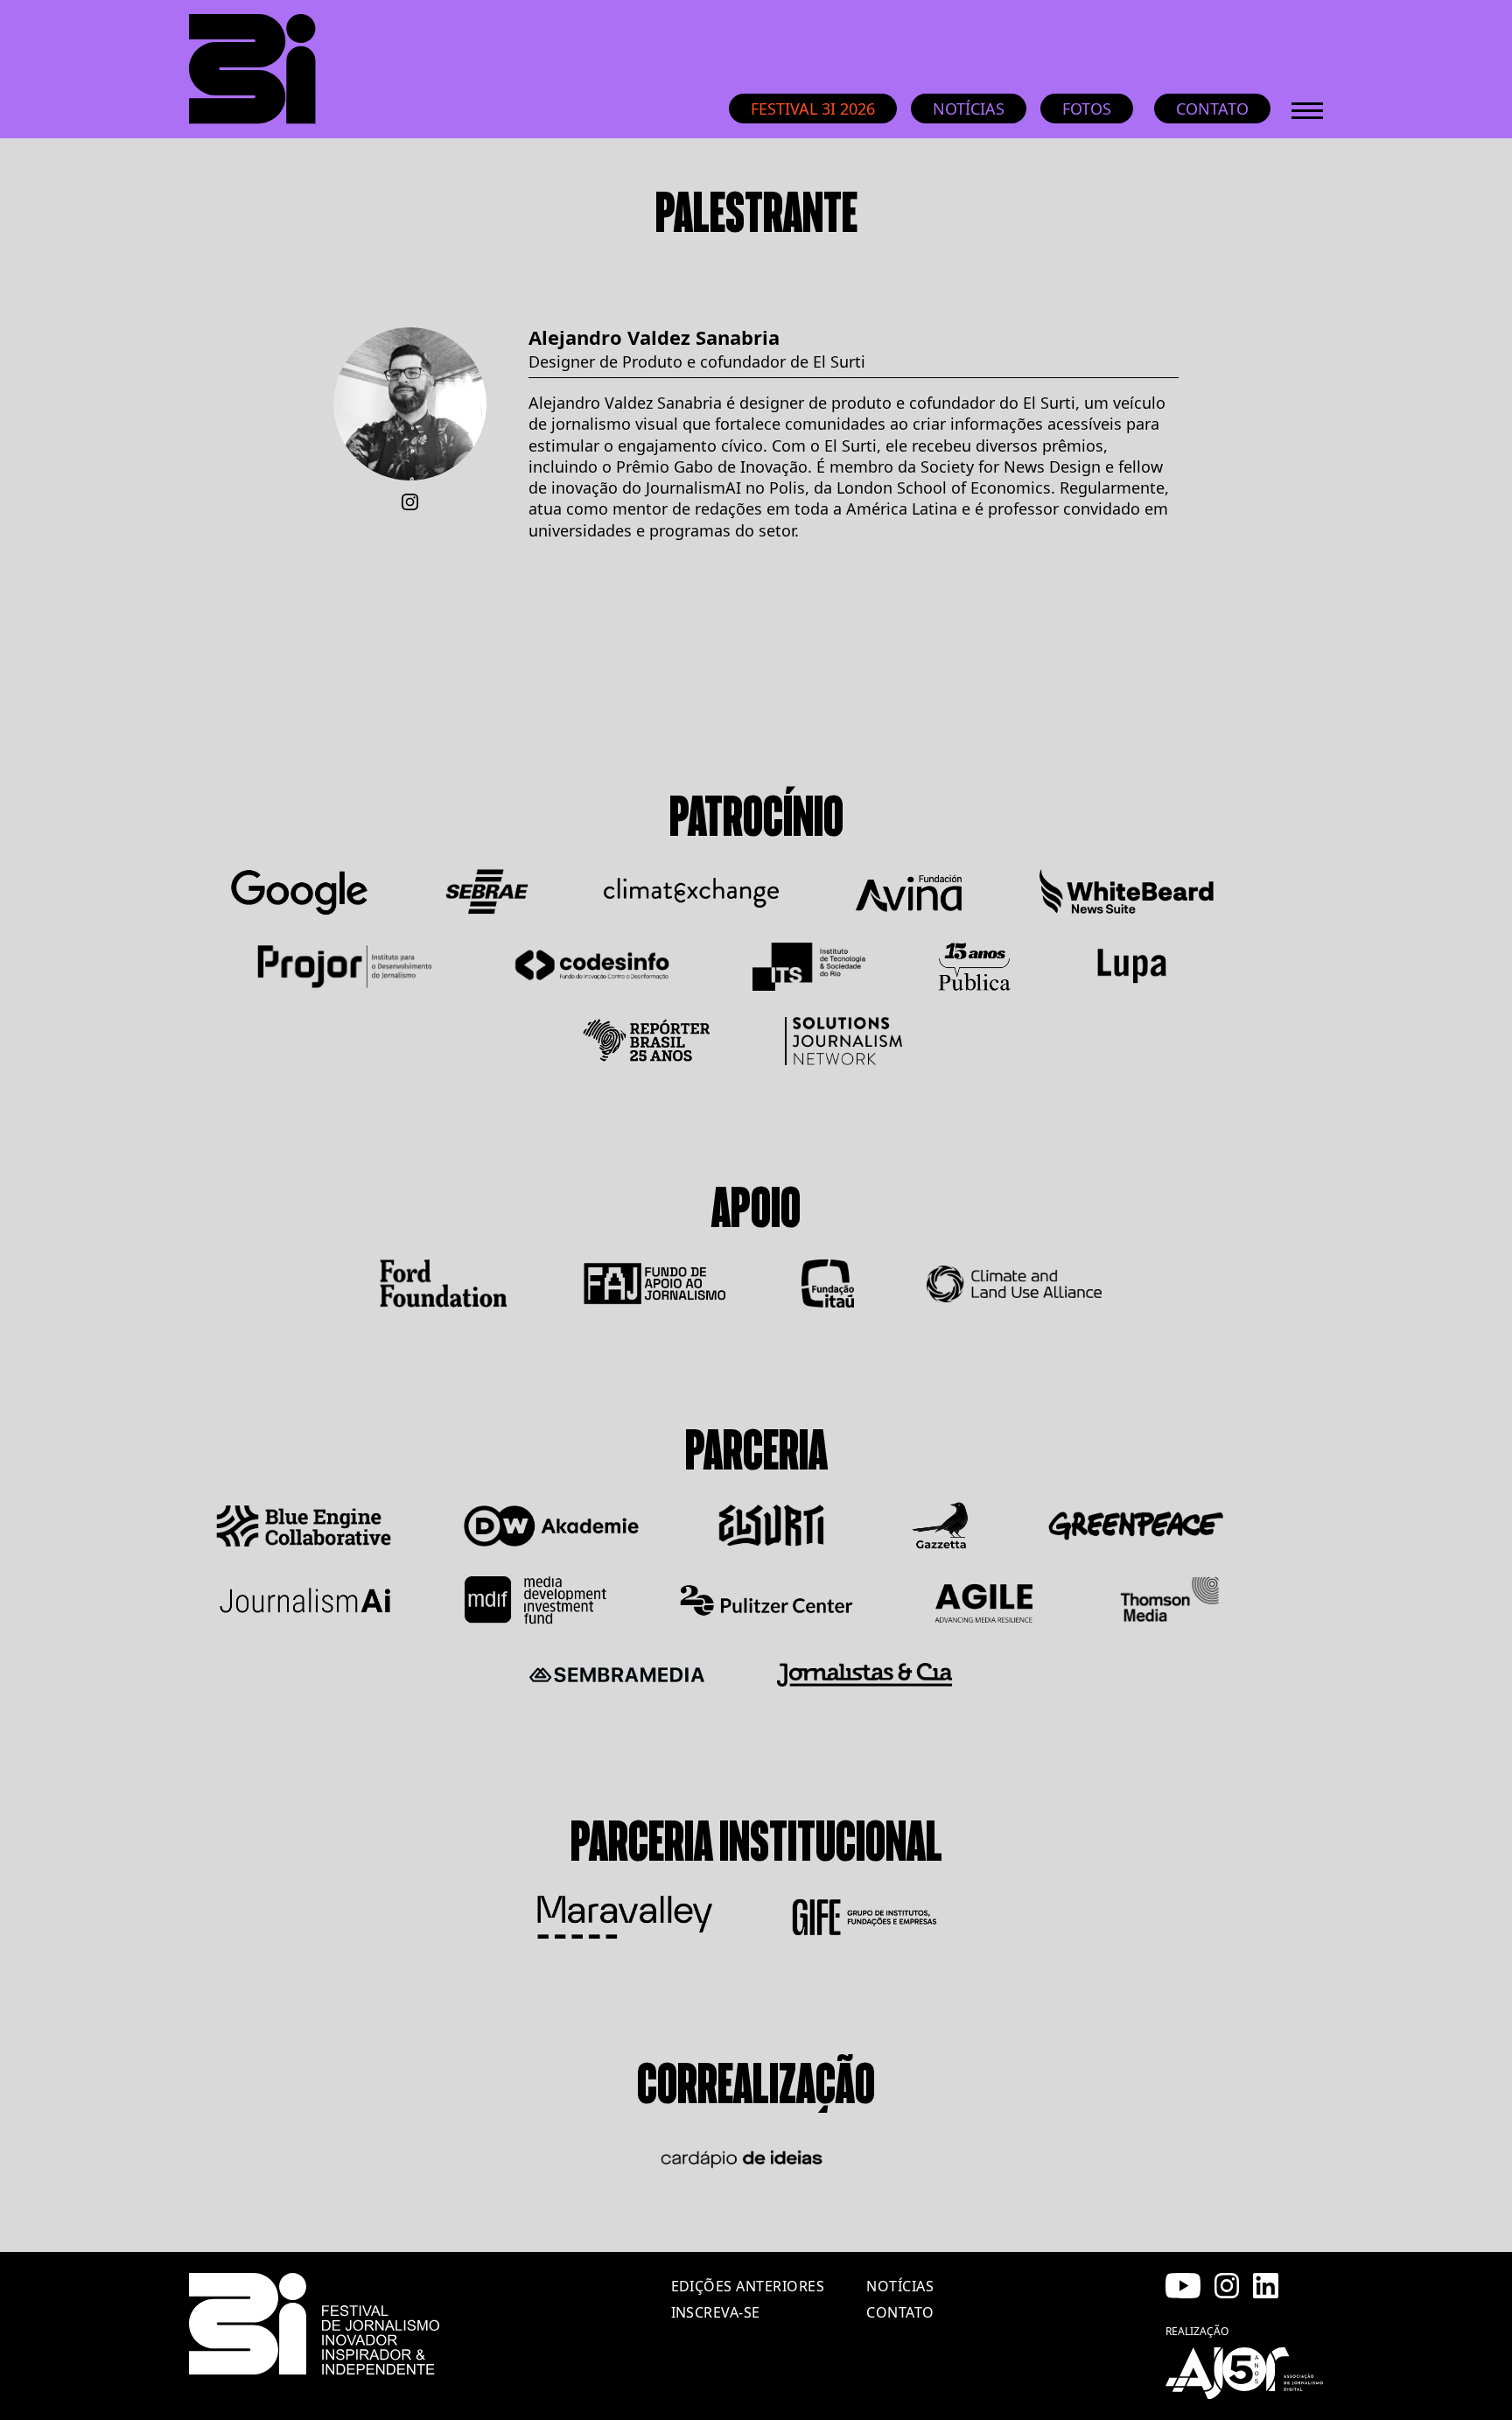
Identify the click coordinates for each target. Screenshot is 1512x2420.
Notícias (969, 109)
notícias (900, 2286)
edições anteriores (748, 2286)
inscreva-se (716, 2312)
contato (900, 2312)
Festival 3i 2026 (813, 109)
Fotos (1087, 109)
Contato (1212, 109)
